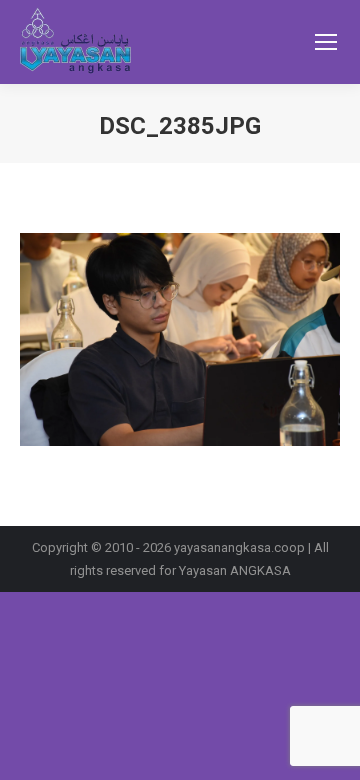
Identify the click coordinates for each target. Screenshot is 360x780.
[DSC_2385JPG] (180, 339)
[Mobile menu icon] (326, 42)
